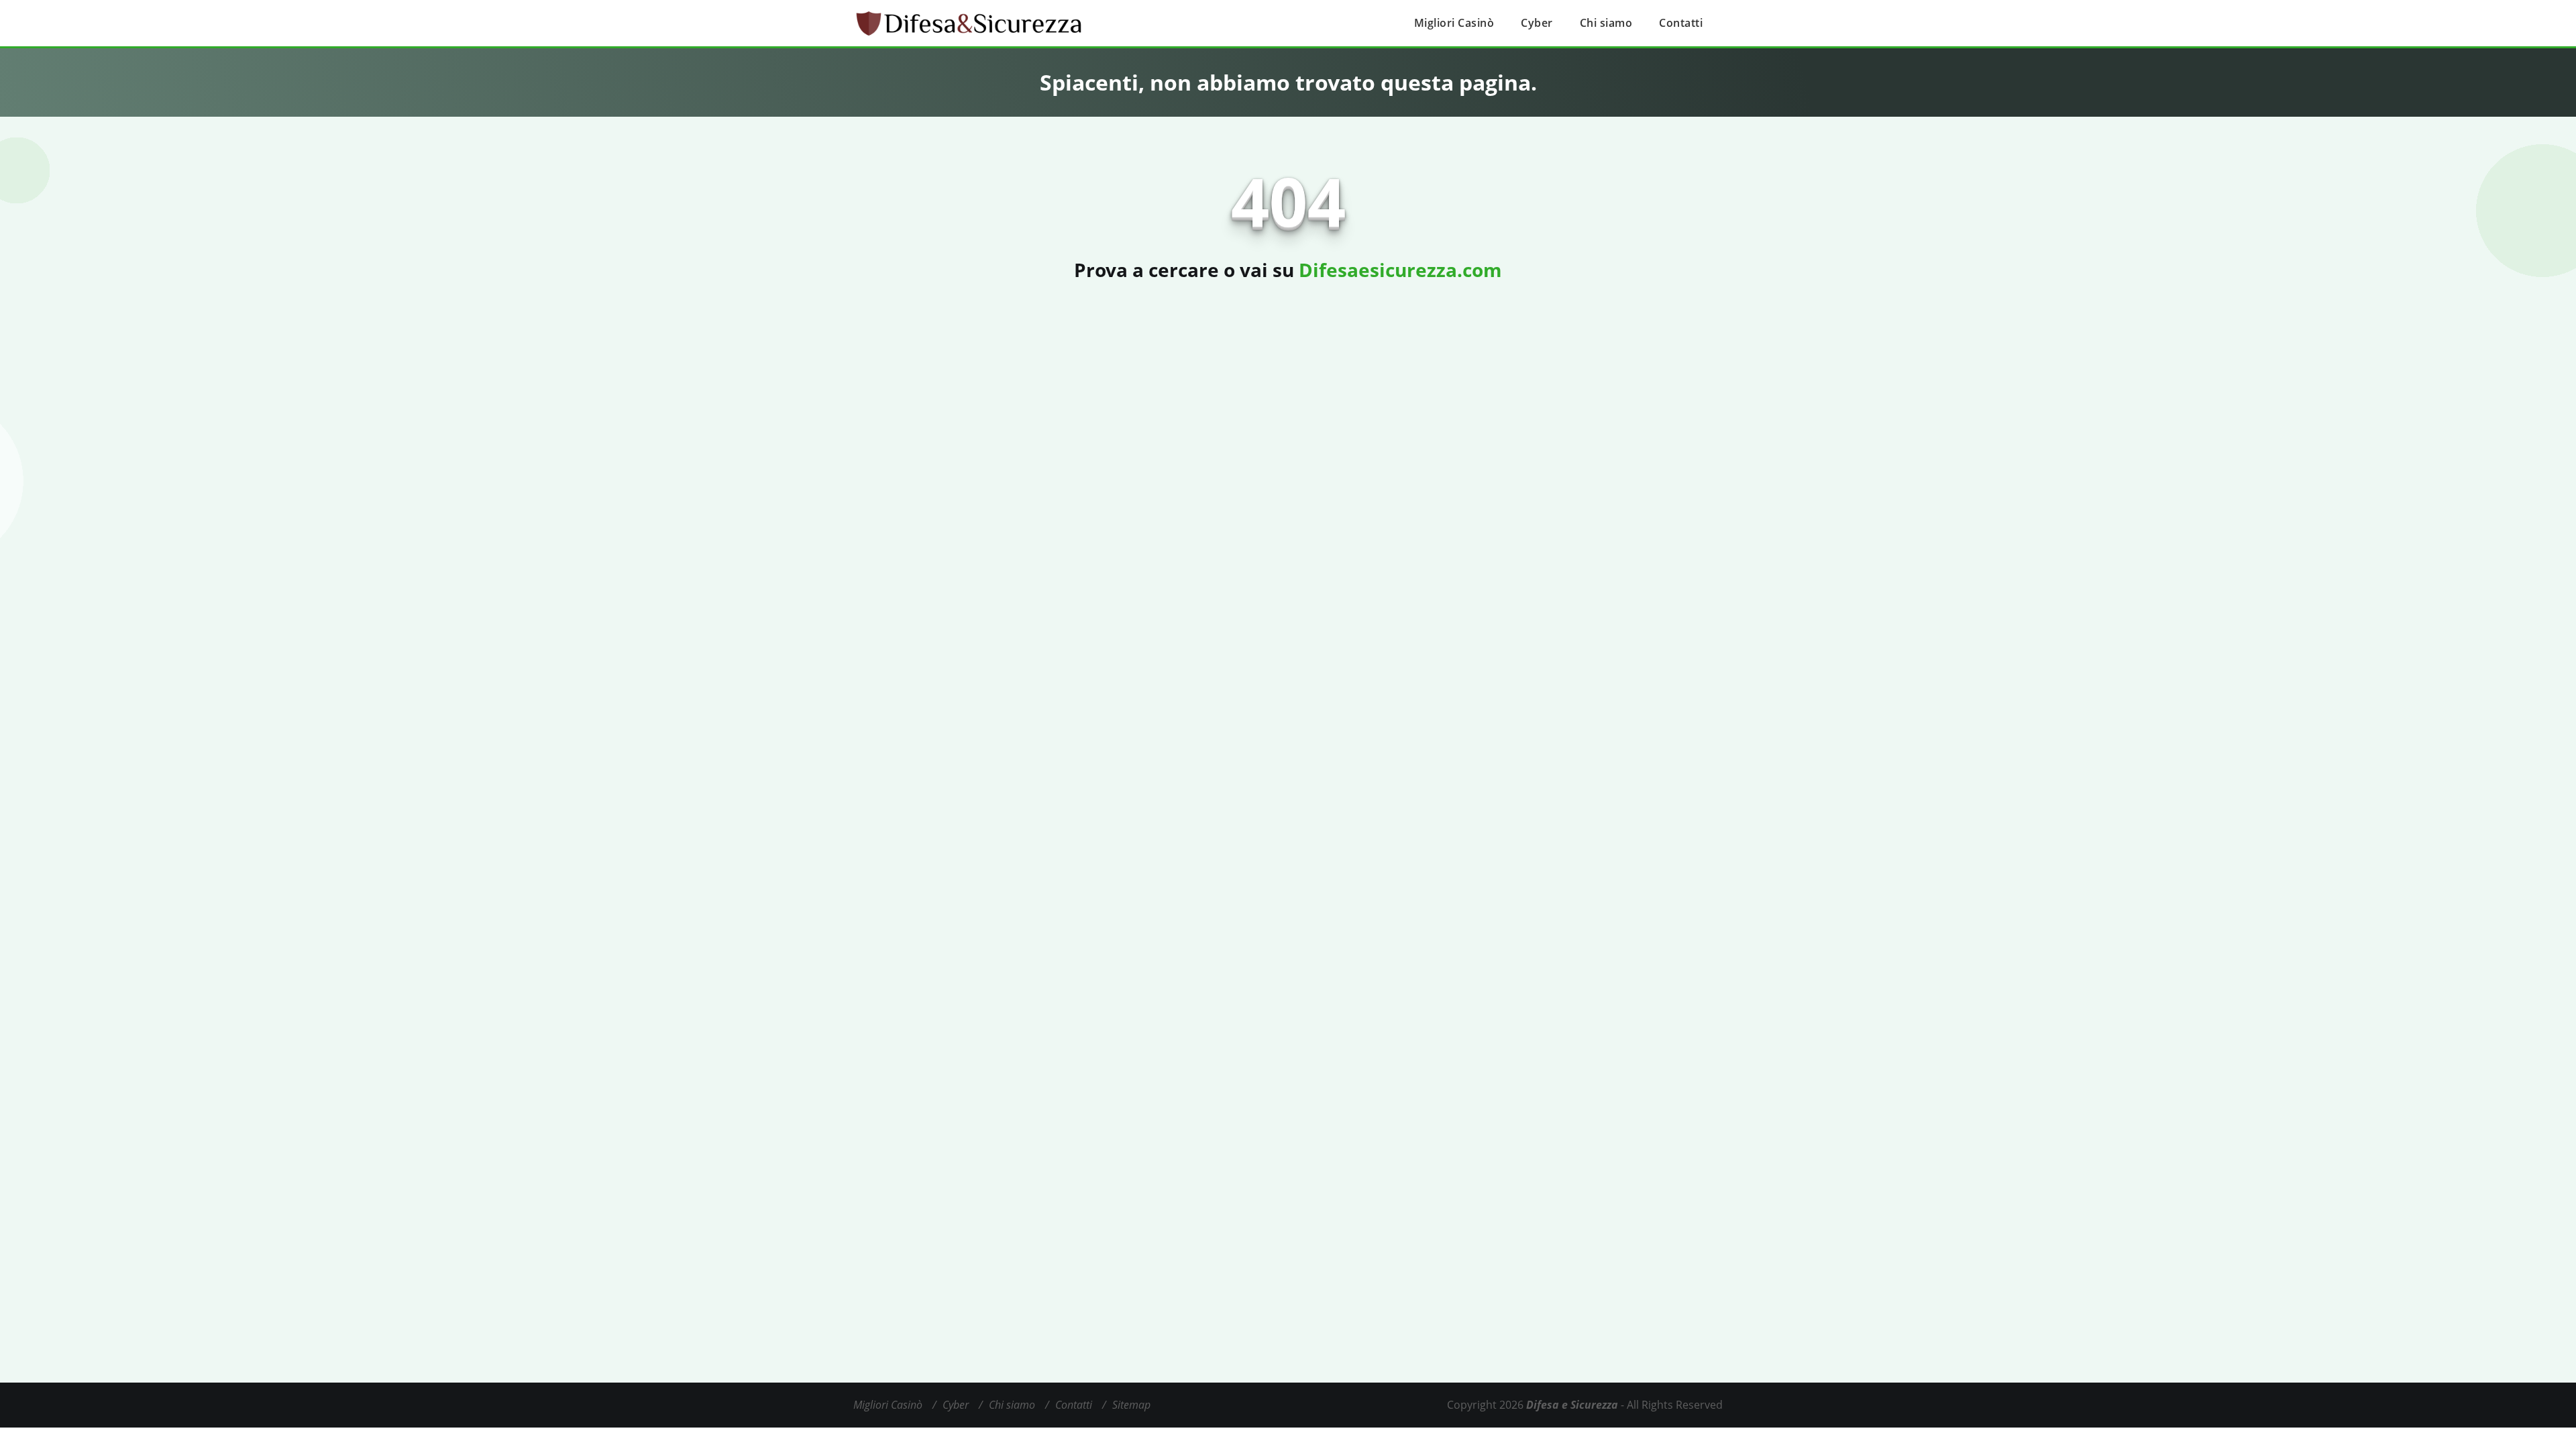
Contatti (1681, 23)
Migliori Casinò (1454, 23)
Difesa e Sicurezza (1572, 1405)
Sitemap (1131, 1405)
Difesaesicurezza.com (1400, 270)
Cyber (1537, 23)
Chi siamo (1606, 23)
